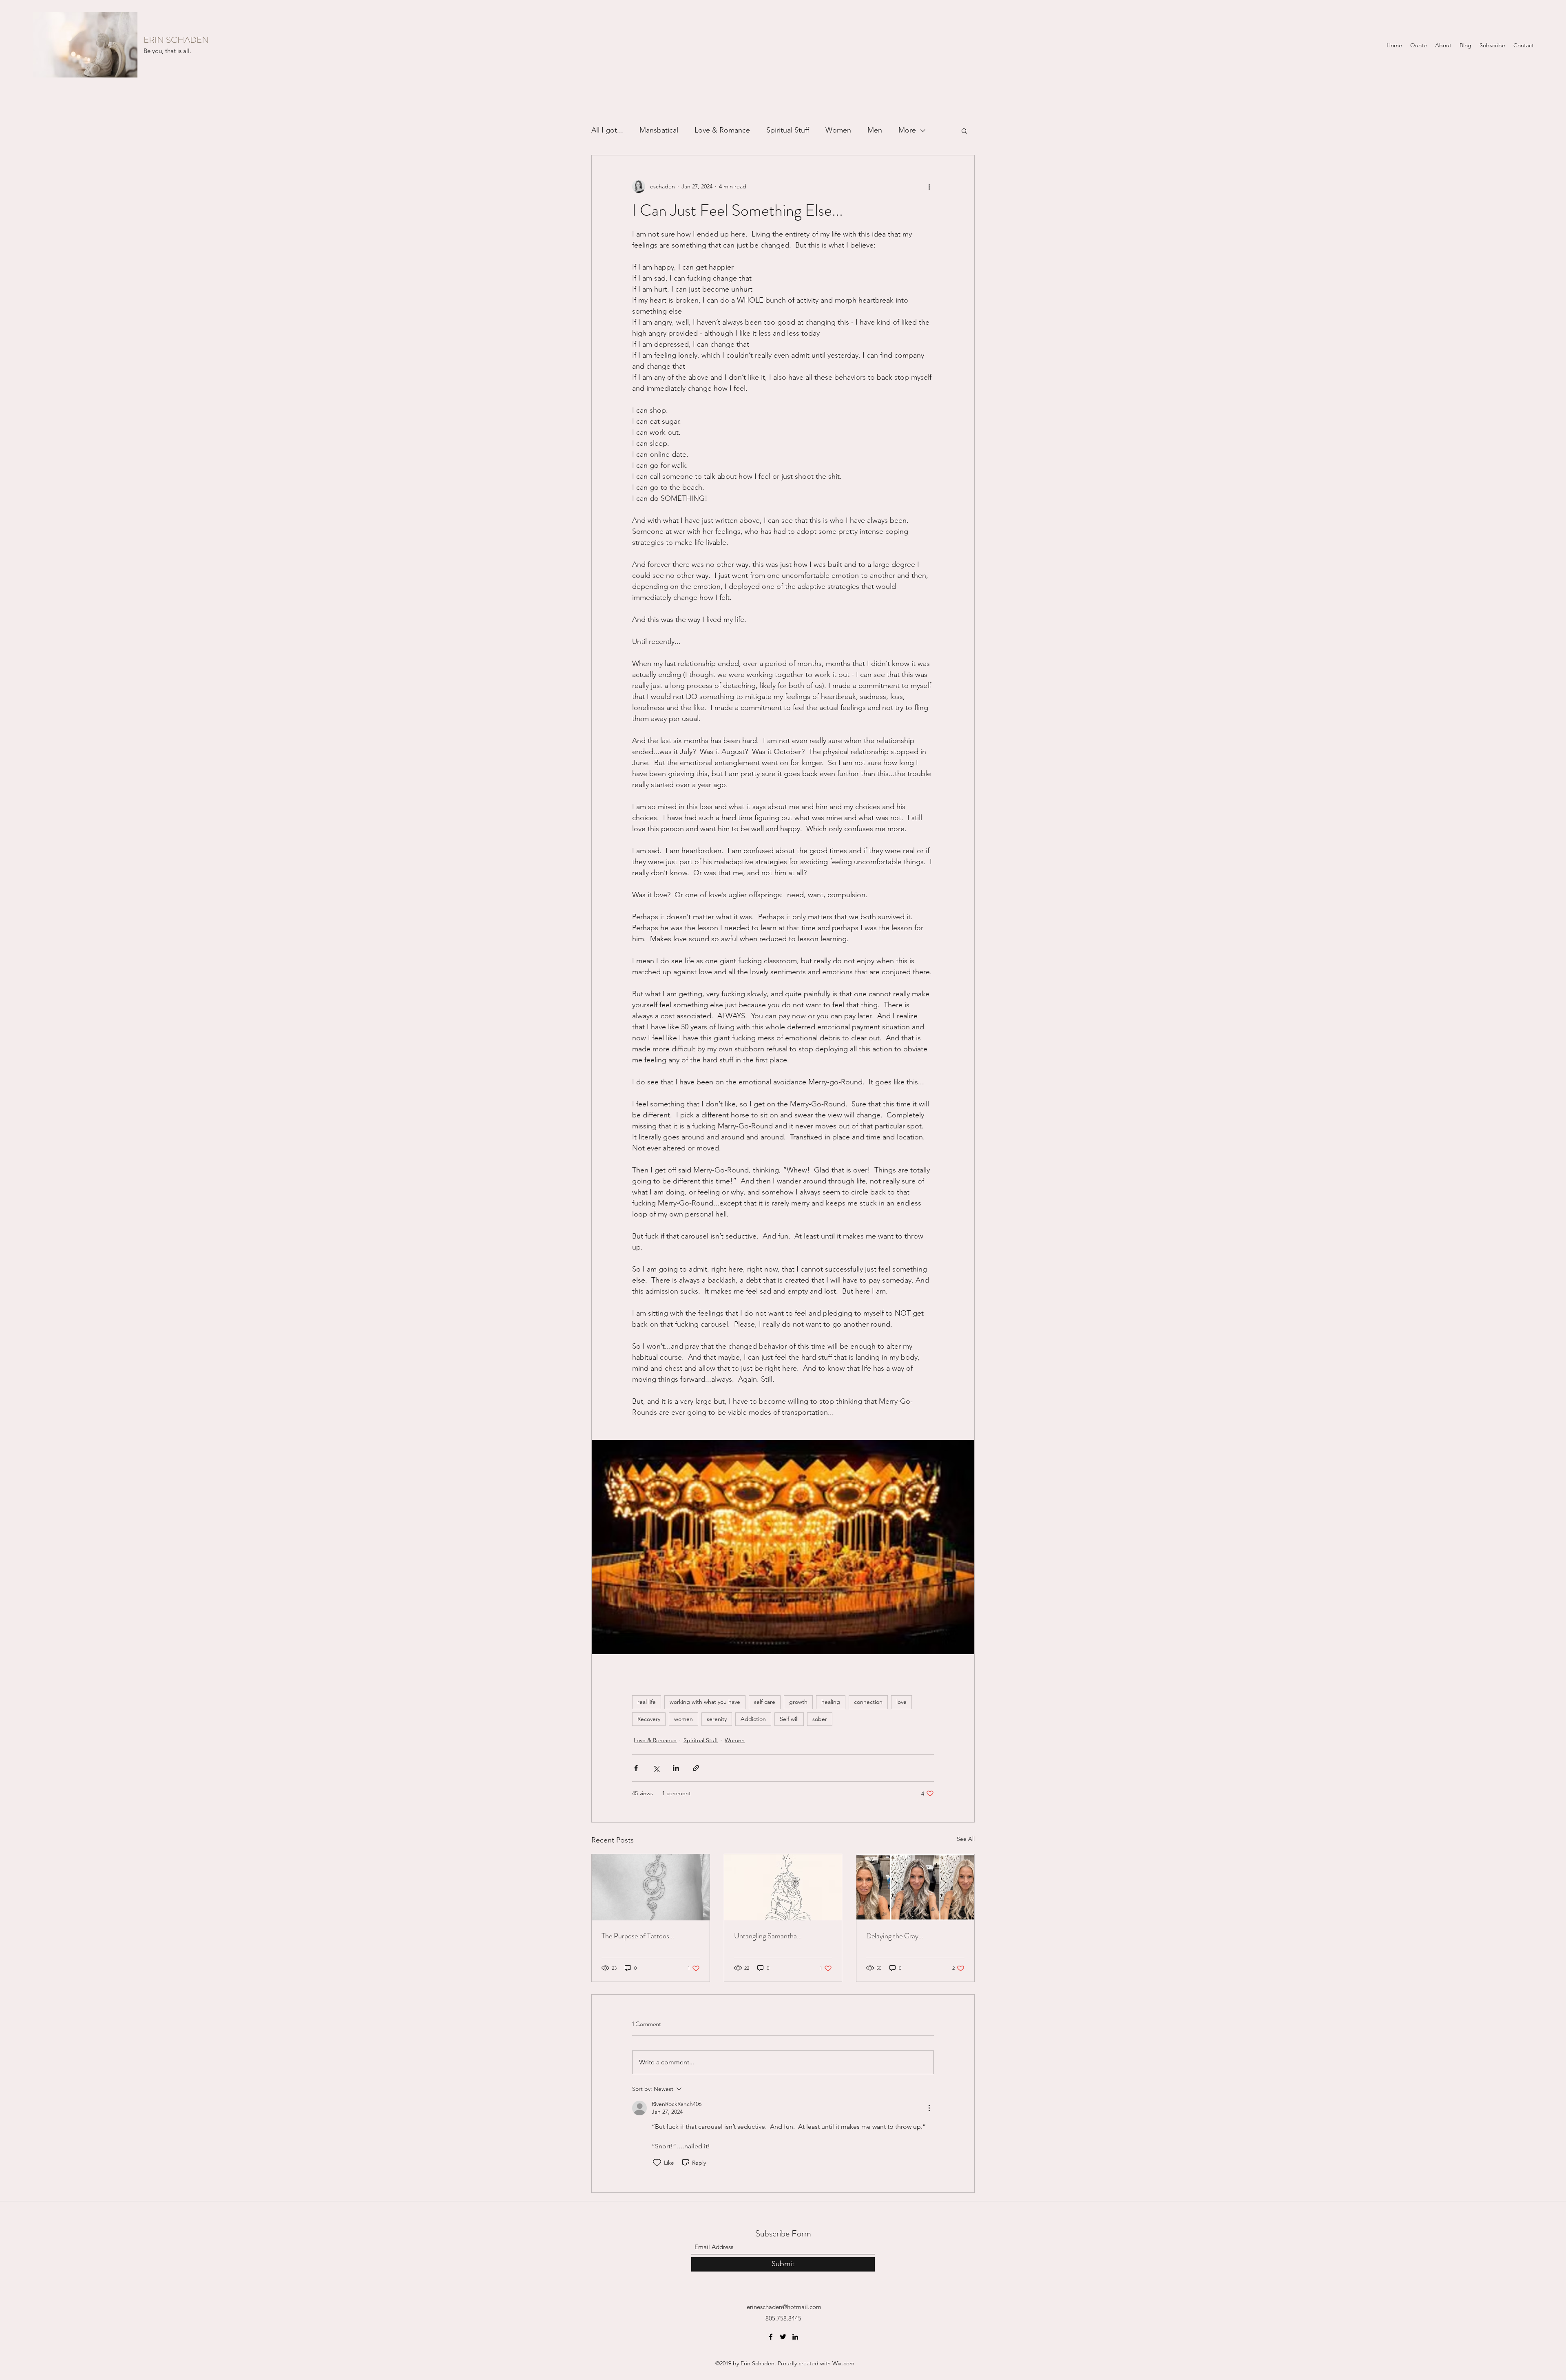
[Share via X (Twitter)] (656, 1768)
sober (820, 1719)
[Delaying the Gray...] (915, 1887)
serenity (717, 1719)
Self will (789, 1719)
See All (966, 1839)
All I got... (607, 130)
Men (875, 130)
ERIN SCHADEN (176, 40)
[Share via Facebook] (636, 1768)
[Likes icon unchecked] (657, 2163)
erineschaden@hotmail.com (784, 2307)
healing (831, 1702)
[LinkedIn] (795, 2337)
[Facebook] (771, 2337)
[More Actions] (929, 2108)
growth (798, 1702)
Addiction (753, 1719)
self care (765, 1702)
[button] (964, 131)
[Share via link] (696, 1768)
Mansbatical (659, 130)
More (907, 130)
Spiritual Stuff (788, 130)
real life (647, 1702)
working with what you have (705, 1702)
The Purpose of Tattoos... (638, 1936)
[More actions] (929, 186)
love (901, 1702)
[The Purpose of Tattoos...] (651, 1887)
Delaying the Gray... (895, 1936)
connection (868, 1702)
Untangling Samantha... (768, 1936)
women (683, 1719)
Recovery (649, 1719)
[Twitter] (783, 2337)
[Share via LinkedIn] (676, 1768)
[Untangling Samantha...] (783, 1887)
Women (838, 130)
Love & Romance (722, 130)
